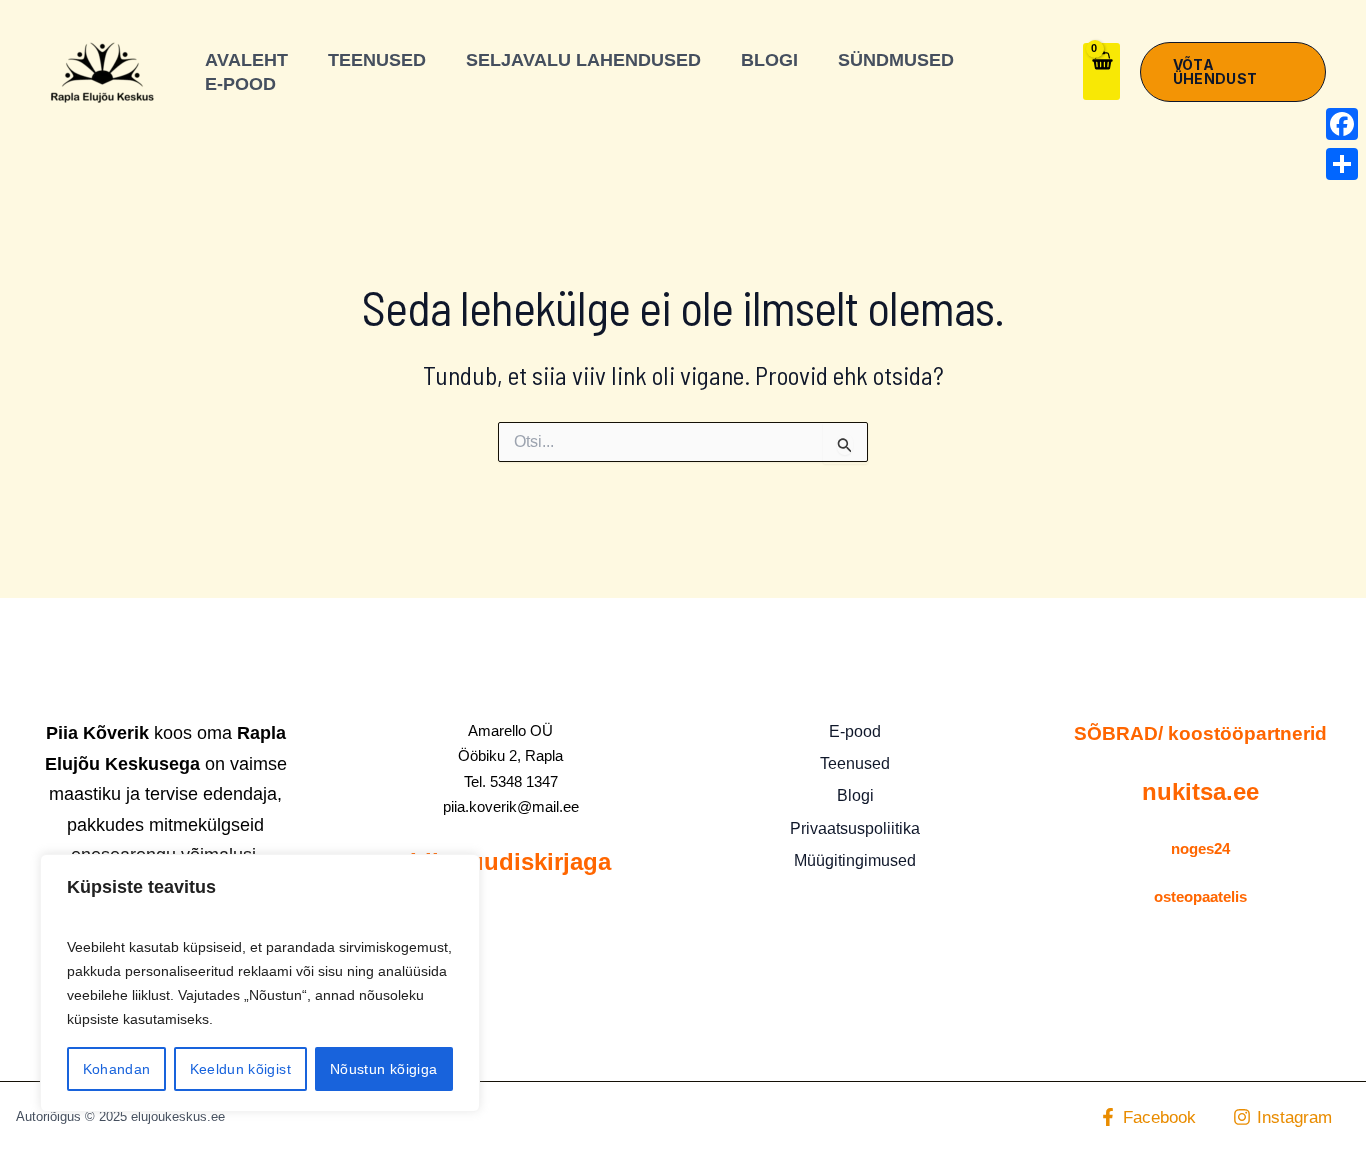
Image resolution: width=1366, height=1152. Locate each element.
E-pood (855, 731)
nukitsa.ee (1200, 791)
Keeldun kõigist (240, 1069)
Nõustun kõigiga (383, 1069)
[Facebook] (1342, 124)
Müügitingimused (855, 860)
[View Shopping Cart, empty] (1101, 71)
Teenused (855, 763)
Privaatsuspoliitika (855, 828)
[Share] (1342, 164)
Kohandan (117, 1069)
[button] (1233, 72)
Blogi (855, 795)
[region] (260, 983)
